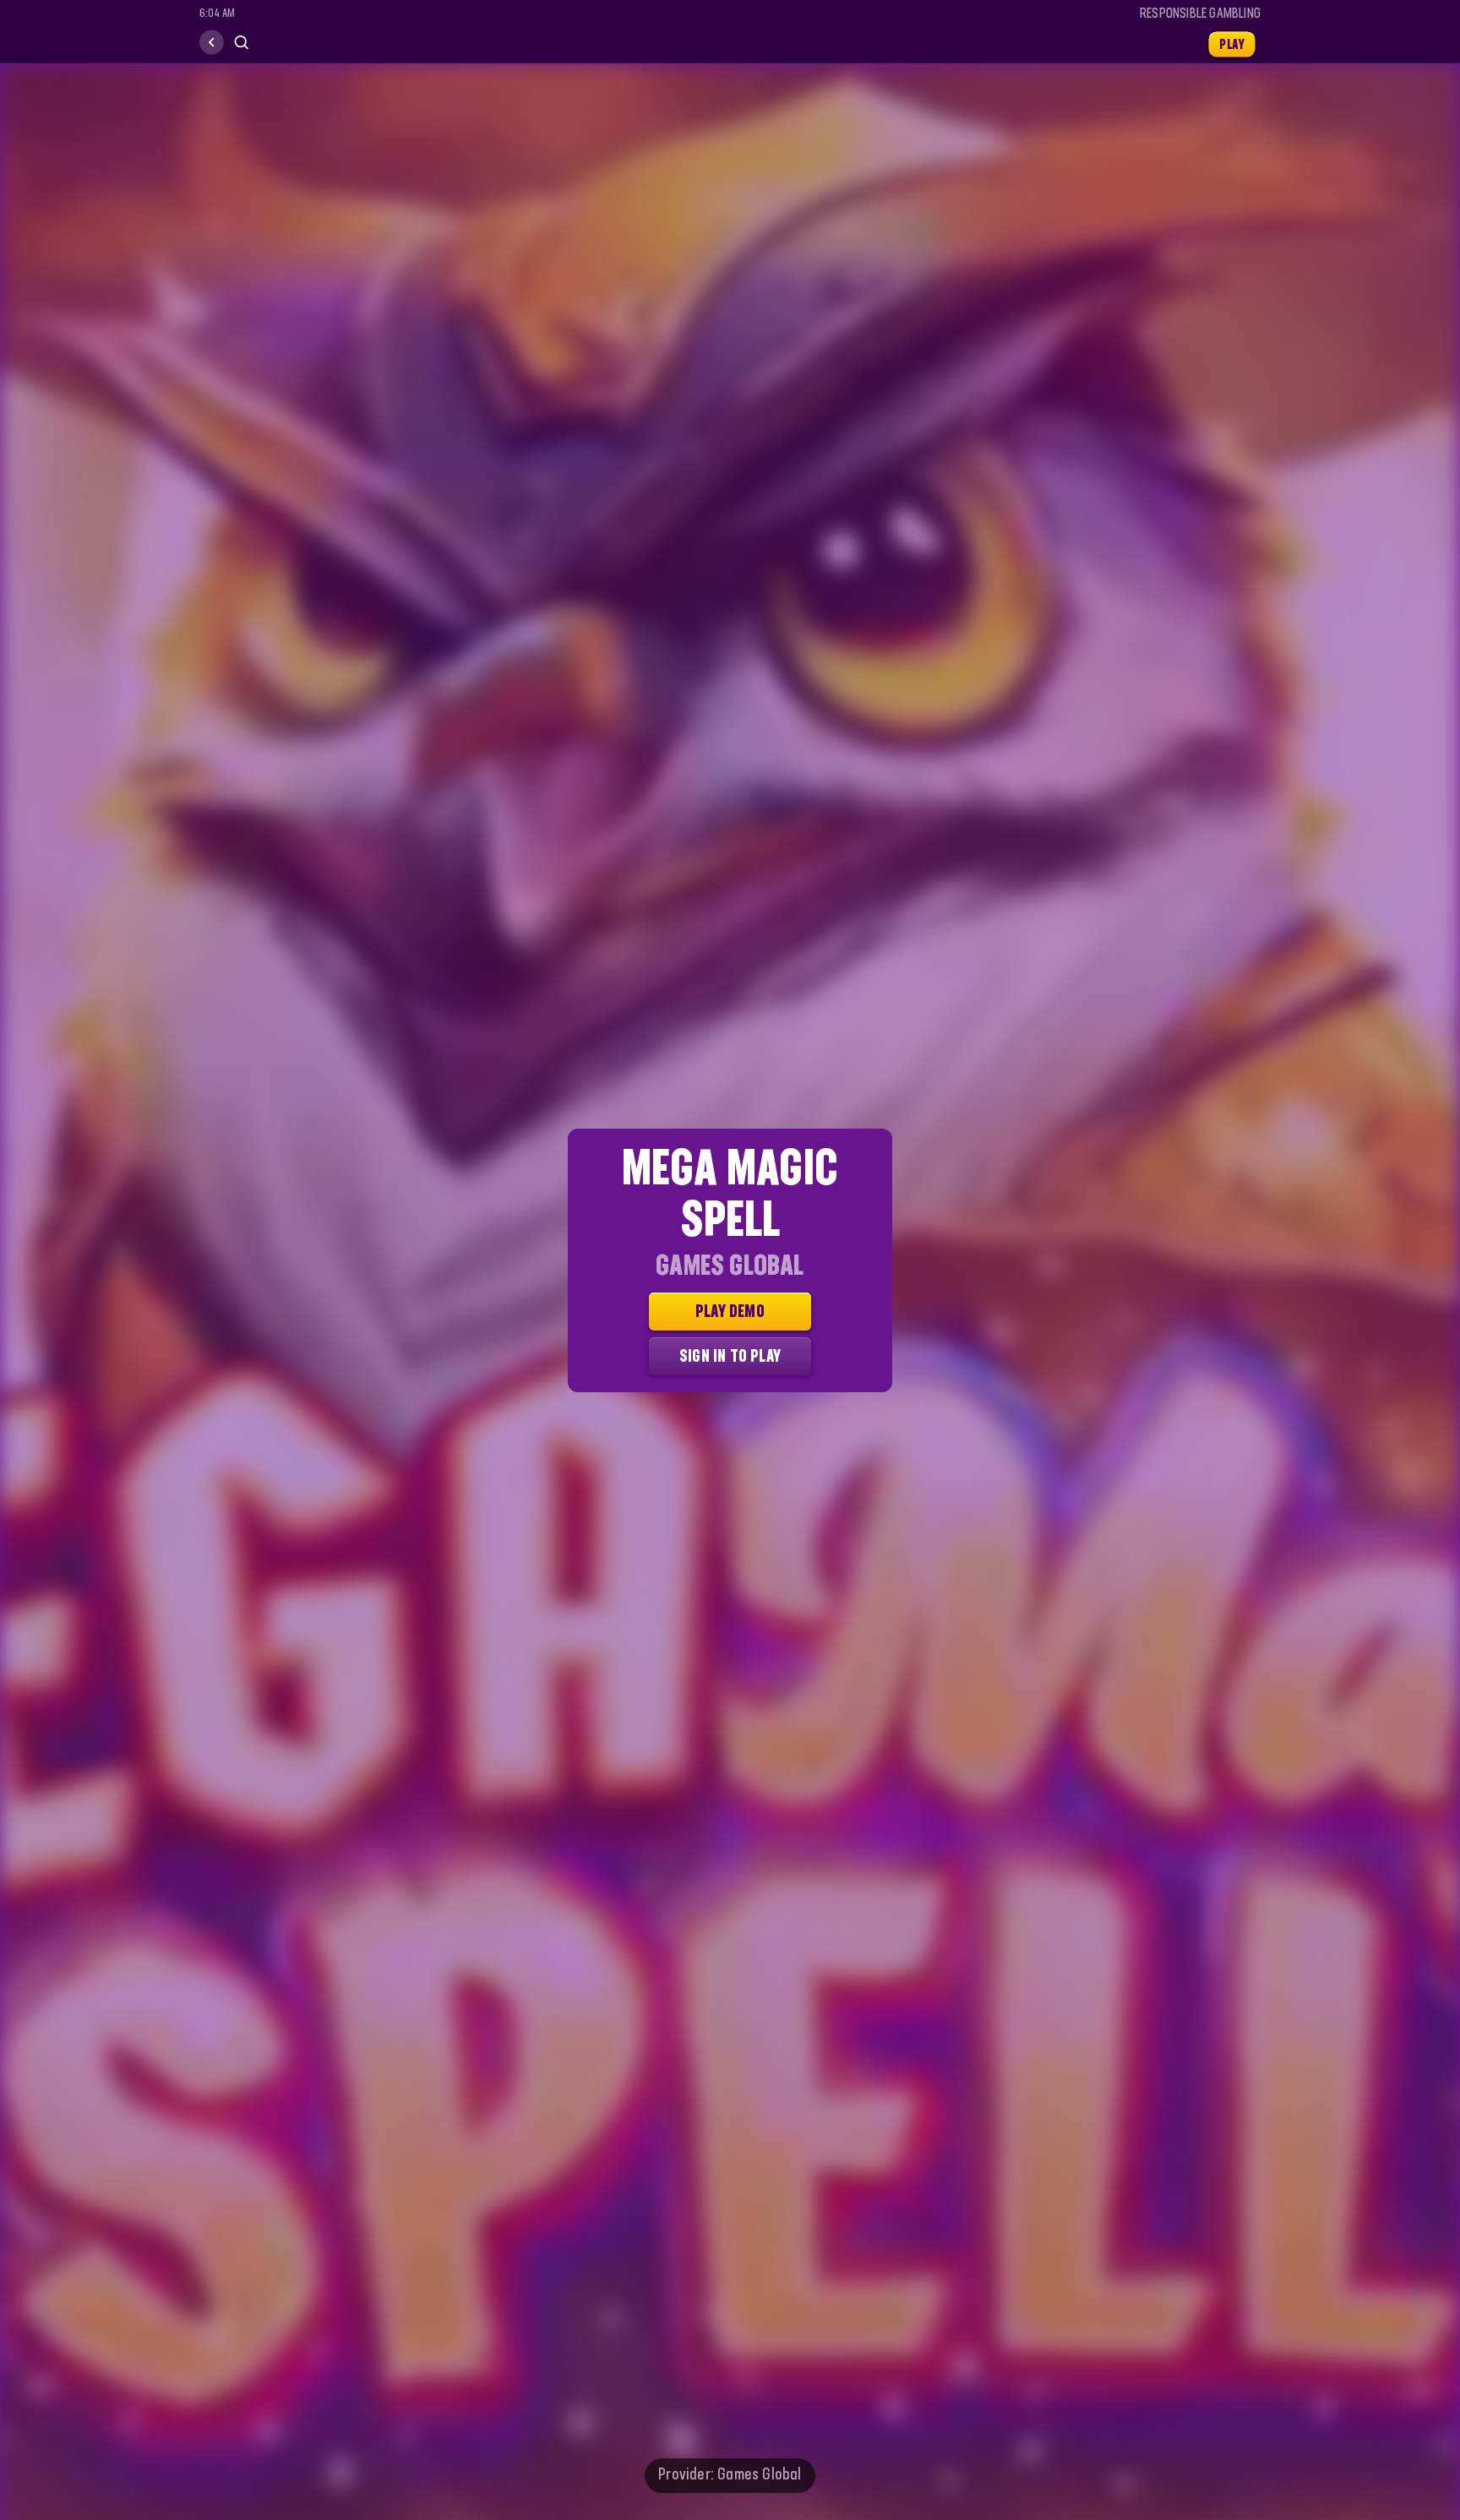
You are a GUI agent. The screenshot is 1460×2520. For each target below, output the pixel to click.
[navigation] (212, 43)
